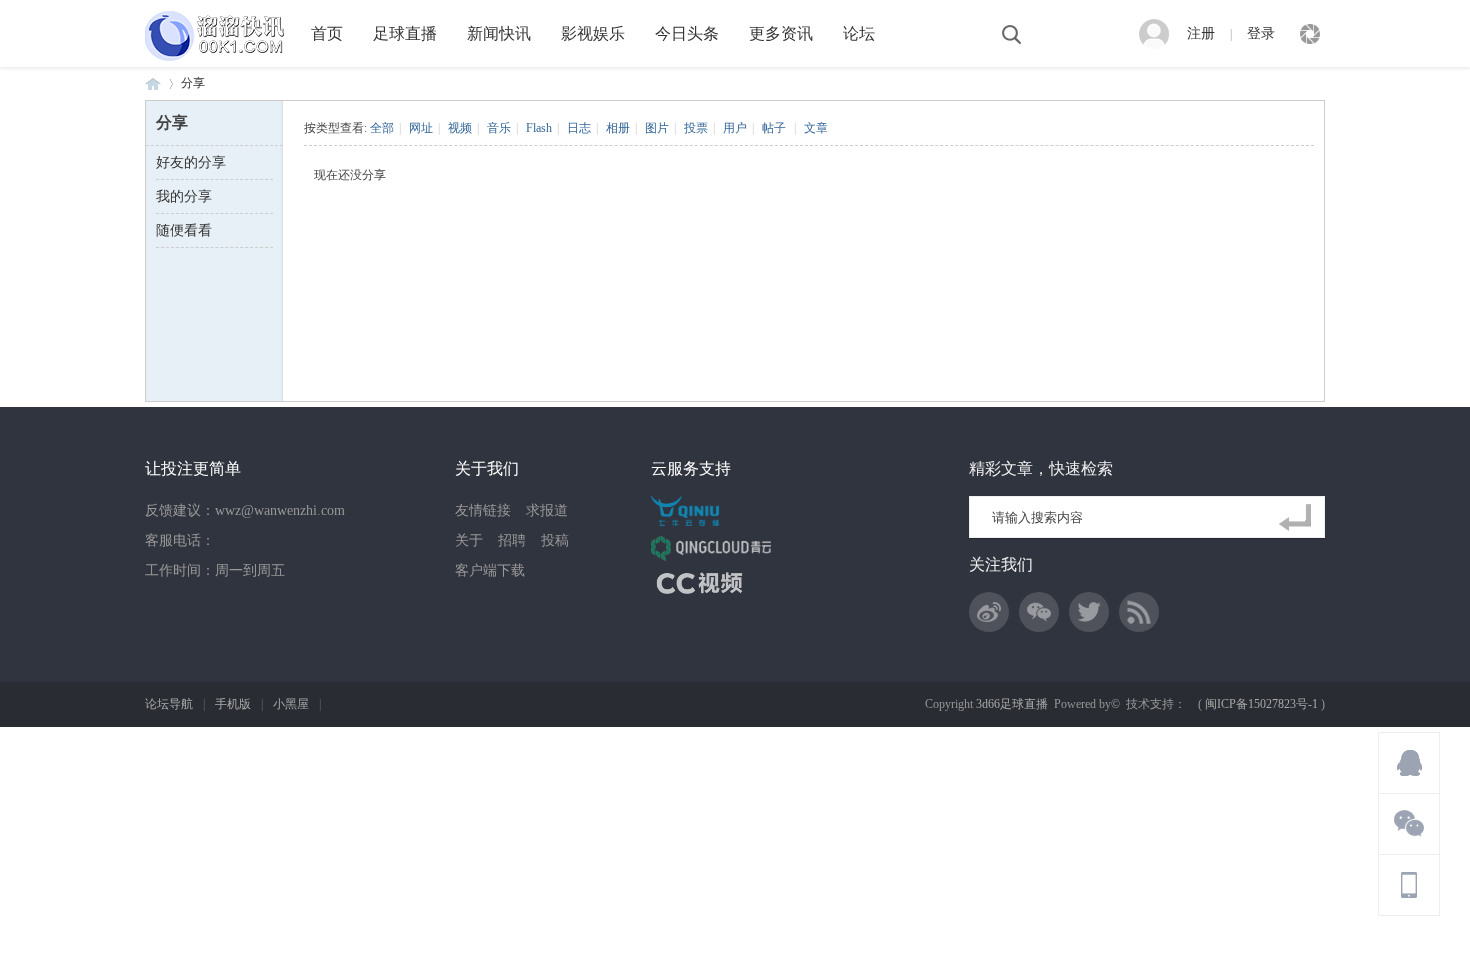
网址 (421, 128)
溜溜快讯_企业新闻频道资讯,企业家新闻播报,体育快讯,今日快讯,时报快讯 (153, 83)
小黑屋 (291, 704)
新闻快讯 (499, 33)
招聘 (512, 540)
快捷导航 (1310, 34)
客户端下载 (490, 570)
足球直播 (405, 33)
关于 (469, 540)
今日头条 (687, 33)
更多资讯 (781, 33)
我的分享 (184, 196)
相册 (618, 128)
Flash (539, 128)
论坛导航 (169, 704)
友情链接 (483, 510)
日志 (579, 128)
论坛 (859, 33)
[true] (1299, 518)
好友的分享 (191, 162)
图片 (657, 128)
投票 (696, 128)
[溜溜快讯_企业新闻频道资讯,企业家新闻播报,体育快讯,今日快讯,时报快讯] (220, 63)
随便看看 (184, 230)
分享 (193, 83)
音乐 (499, 128)
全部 (382, 128)
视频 (460, 128)
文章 (816, 128)
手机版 (233, 704)
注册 (1201, 33)
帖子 (774, 128)
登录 (1261, 33)
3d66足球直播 (1012, 704)
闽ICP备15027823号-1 (1261, 704)
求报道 (547, 510)
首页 (327, 33)
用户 (735, 128)
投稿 (555, 540)
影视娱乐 (593, 33)
